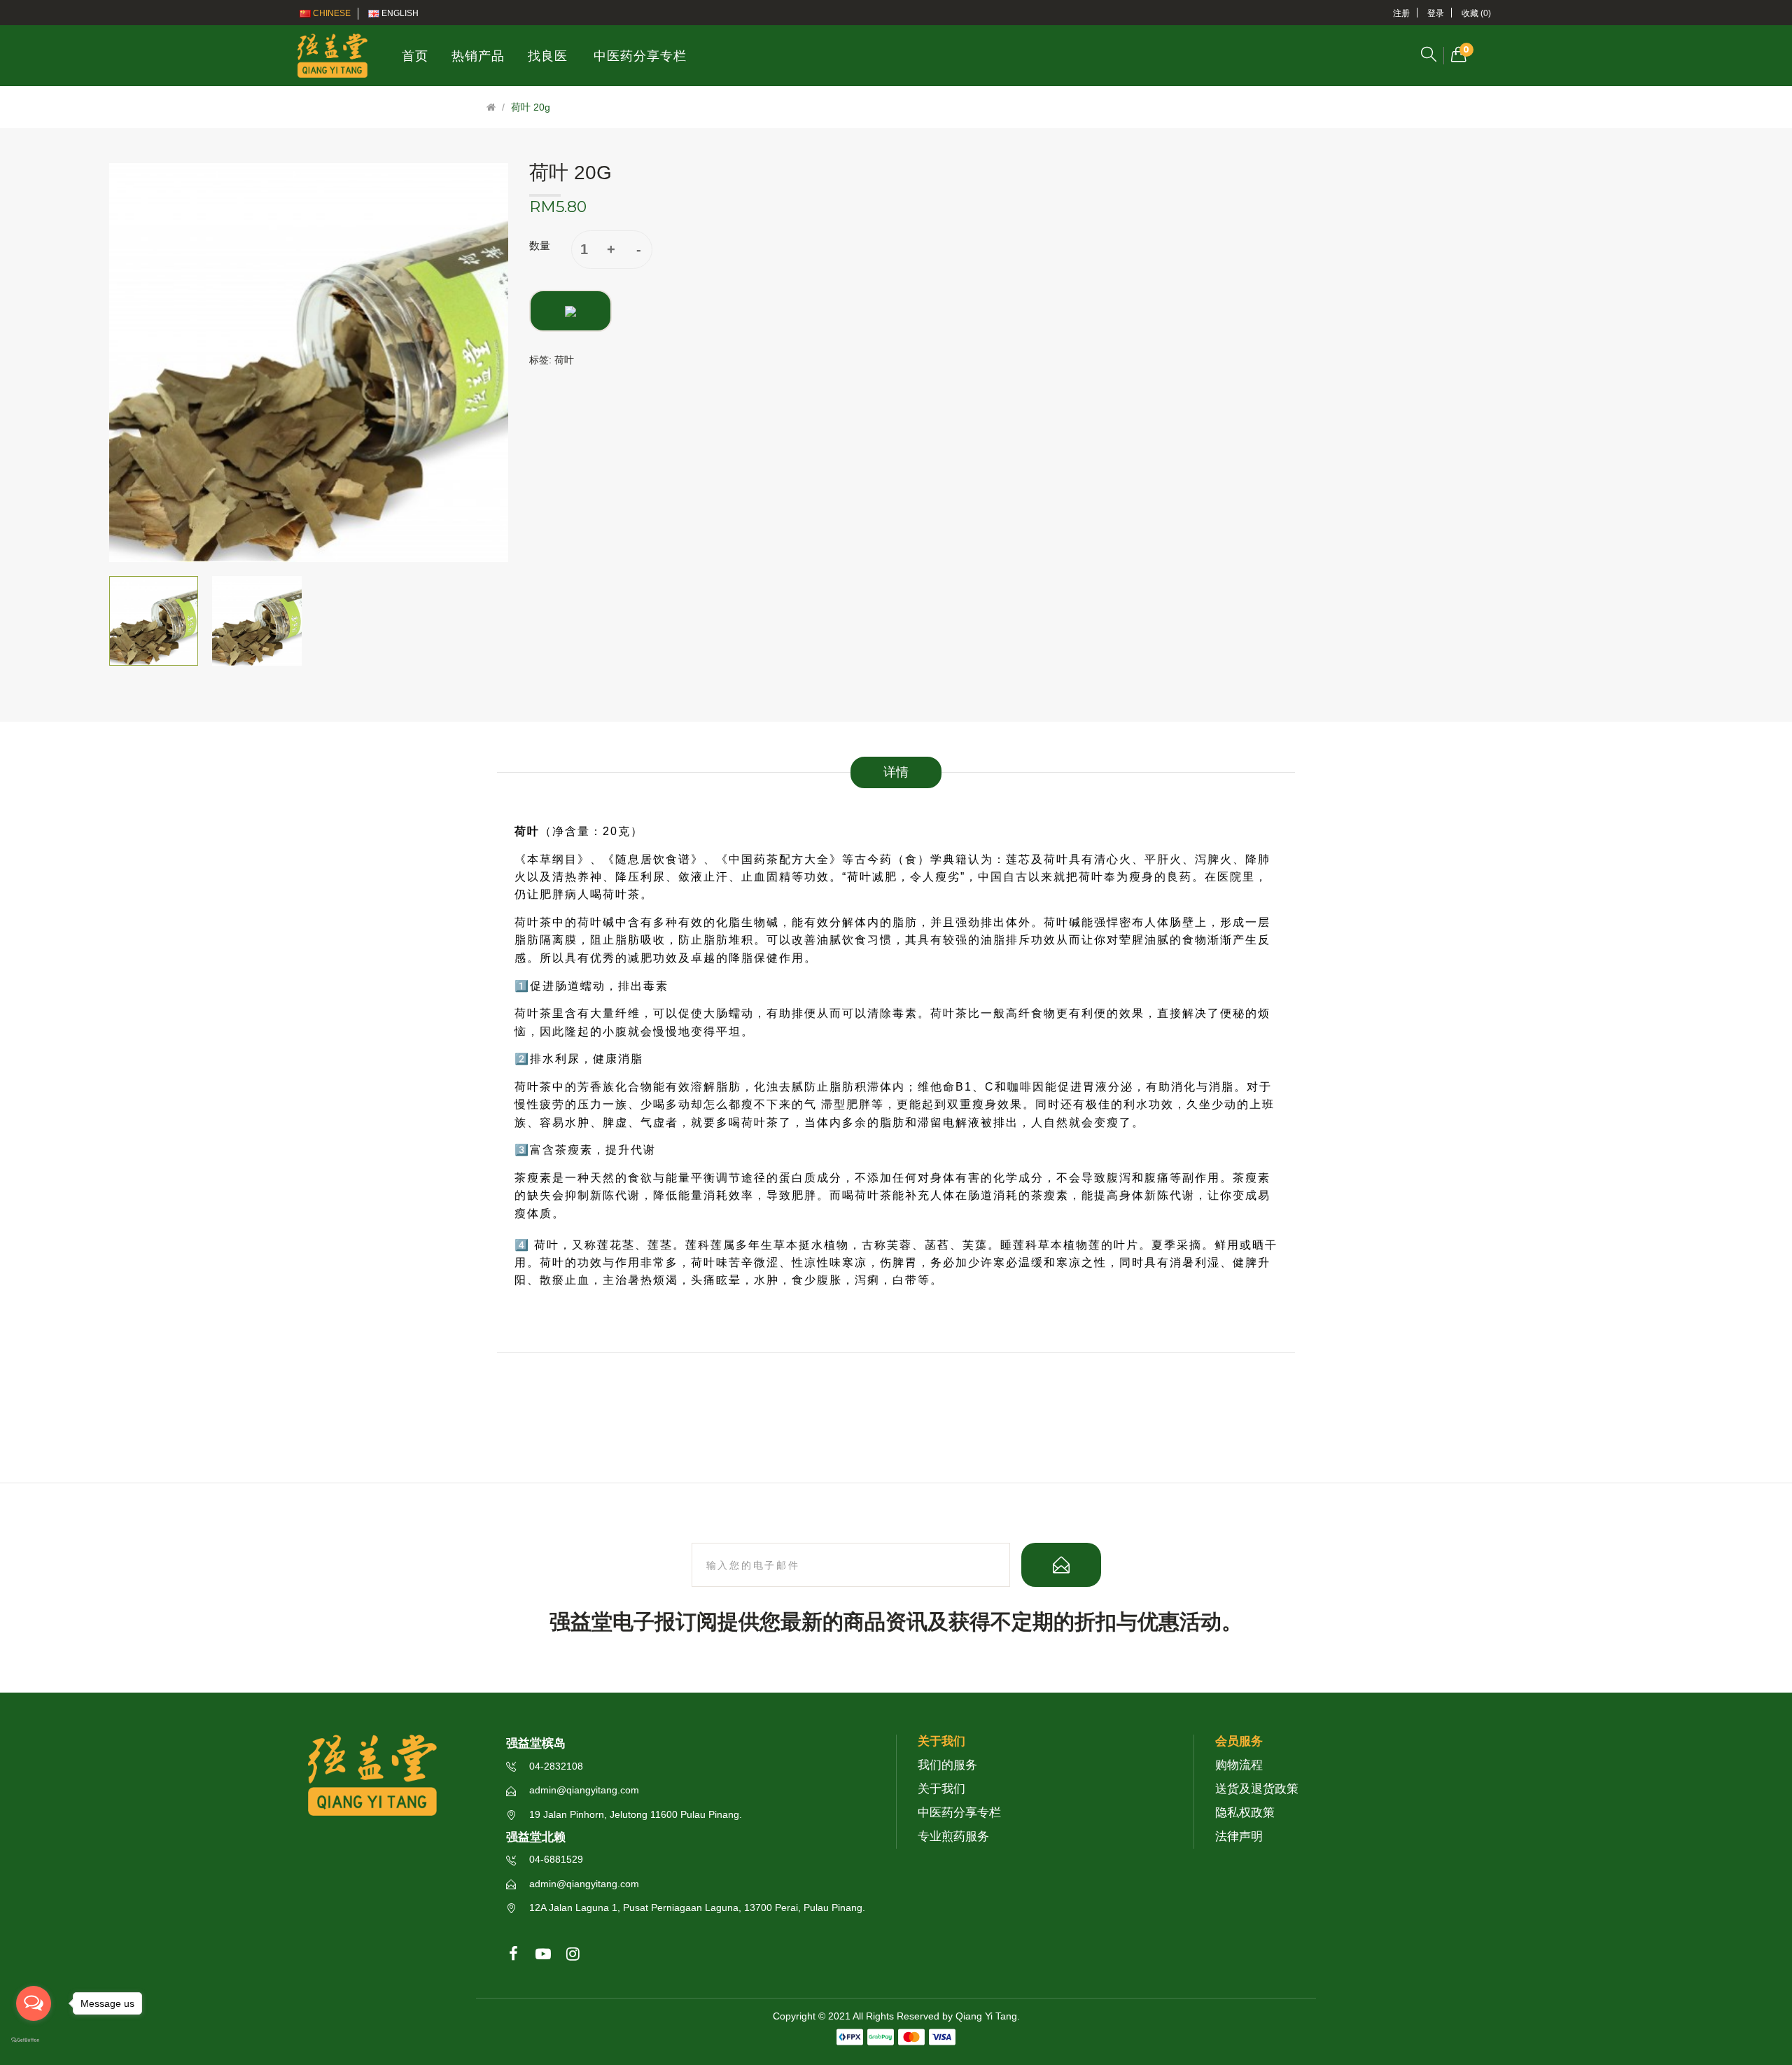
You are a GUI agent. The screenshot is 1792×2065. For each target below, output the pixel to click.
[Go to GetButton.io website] (34, 2040)
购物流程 (1239, 1765)
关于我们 (941, 1789)
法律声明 (1239, 1836)
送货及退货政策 (1257, 1789)
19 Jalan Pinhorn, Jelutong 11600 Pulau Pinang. (634, 1814)
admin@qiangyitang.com (583, 1790)
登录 (1436, 13)
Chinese (331, 13)
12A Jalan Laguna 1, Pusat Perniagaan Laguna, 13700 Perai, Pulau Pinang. (696, 1907)
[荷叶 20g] (154, 621)
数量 (540, 245)
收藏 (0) (1476, 13)
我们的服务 (947, 1765)
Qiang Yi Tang (986, 2016)
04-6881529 (555, 1859)
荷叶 (564, 360)
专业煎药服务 (953, 1836)
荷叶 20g (531, 107)
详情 (896, 772)
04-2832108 (555, 1766)
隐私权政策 (1245, 1813)
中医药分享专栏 (959, 1813)
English (399, 13)
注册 (1401, 13)
